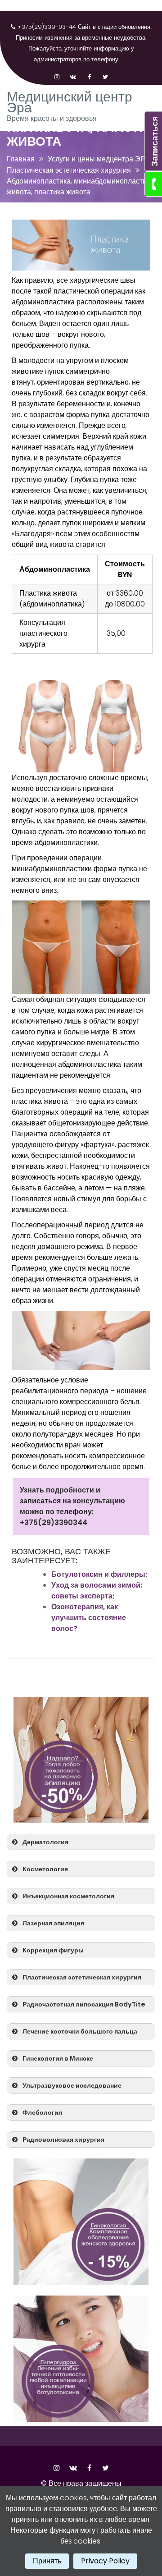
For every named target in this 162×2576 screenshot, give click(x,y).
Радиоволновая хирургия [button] (63, 2140)
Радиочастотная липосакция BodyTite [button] (84, 2004)
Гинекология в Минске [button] (58, 2058)
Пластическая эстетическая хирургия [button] (82, 1977)
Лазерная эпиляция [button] (53, 1923)
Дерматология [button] (45, 1842)
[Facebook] (89, 72)
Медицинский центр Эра (70, 102)
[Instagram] (57, 72)
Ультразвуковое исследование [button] (72, 2085)
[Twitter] (105, 72)
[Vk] (73, 72)
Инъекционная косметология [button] (68, 1896)
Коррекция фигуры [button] (53, 1950)
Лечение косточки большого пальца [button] (80, 2031)
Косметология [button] (45, 1869)
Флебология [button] (42, 2112)
